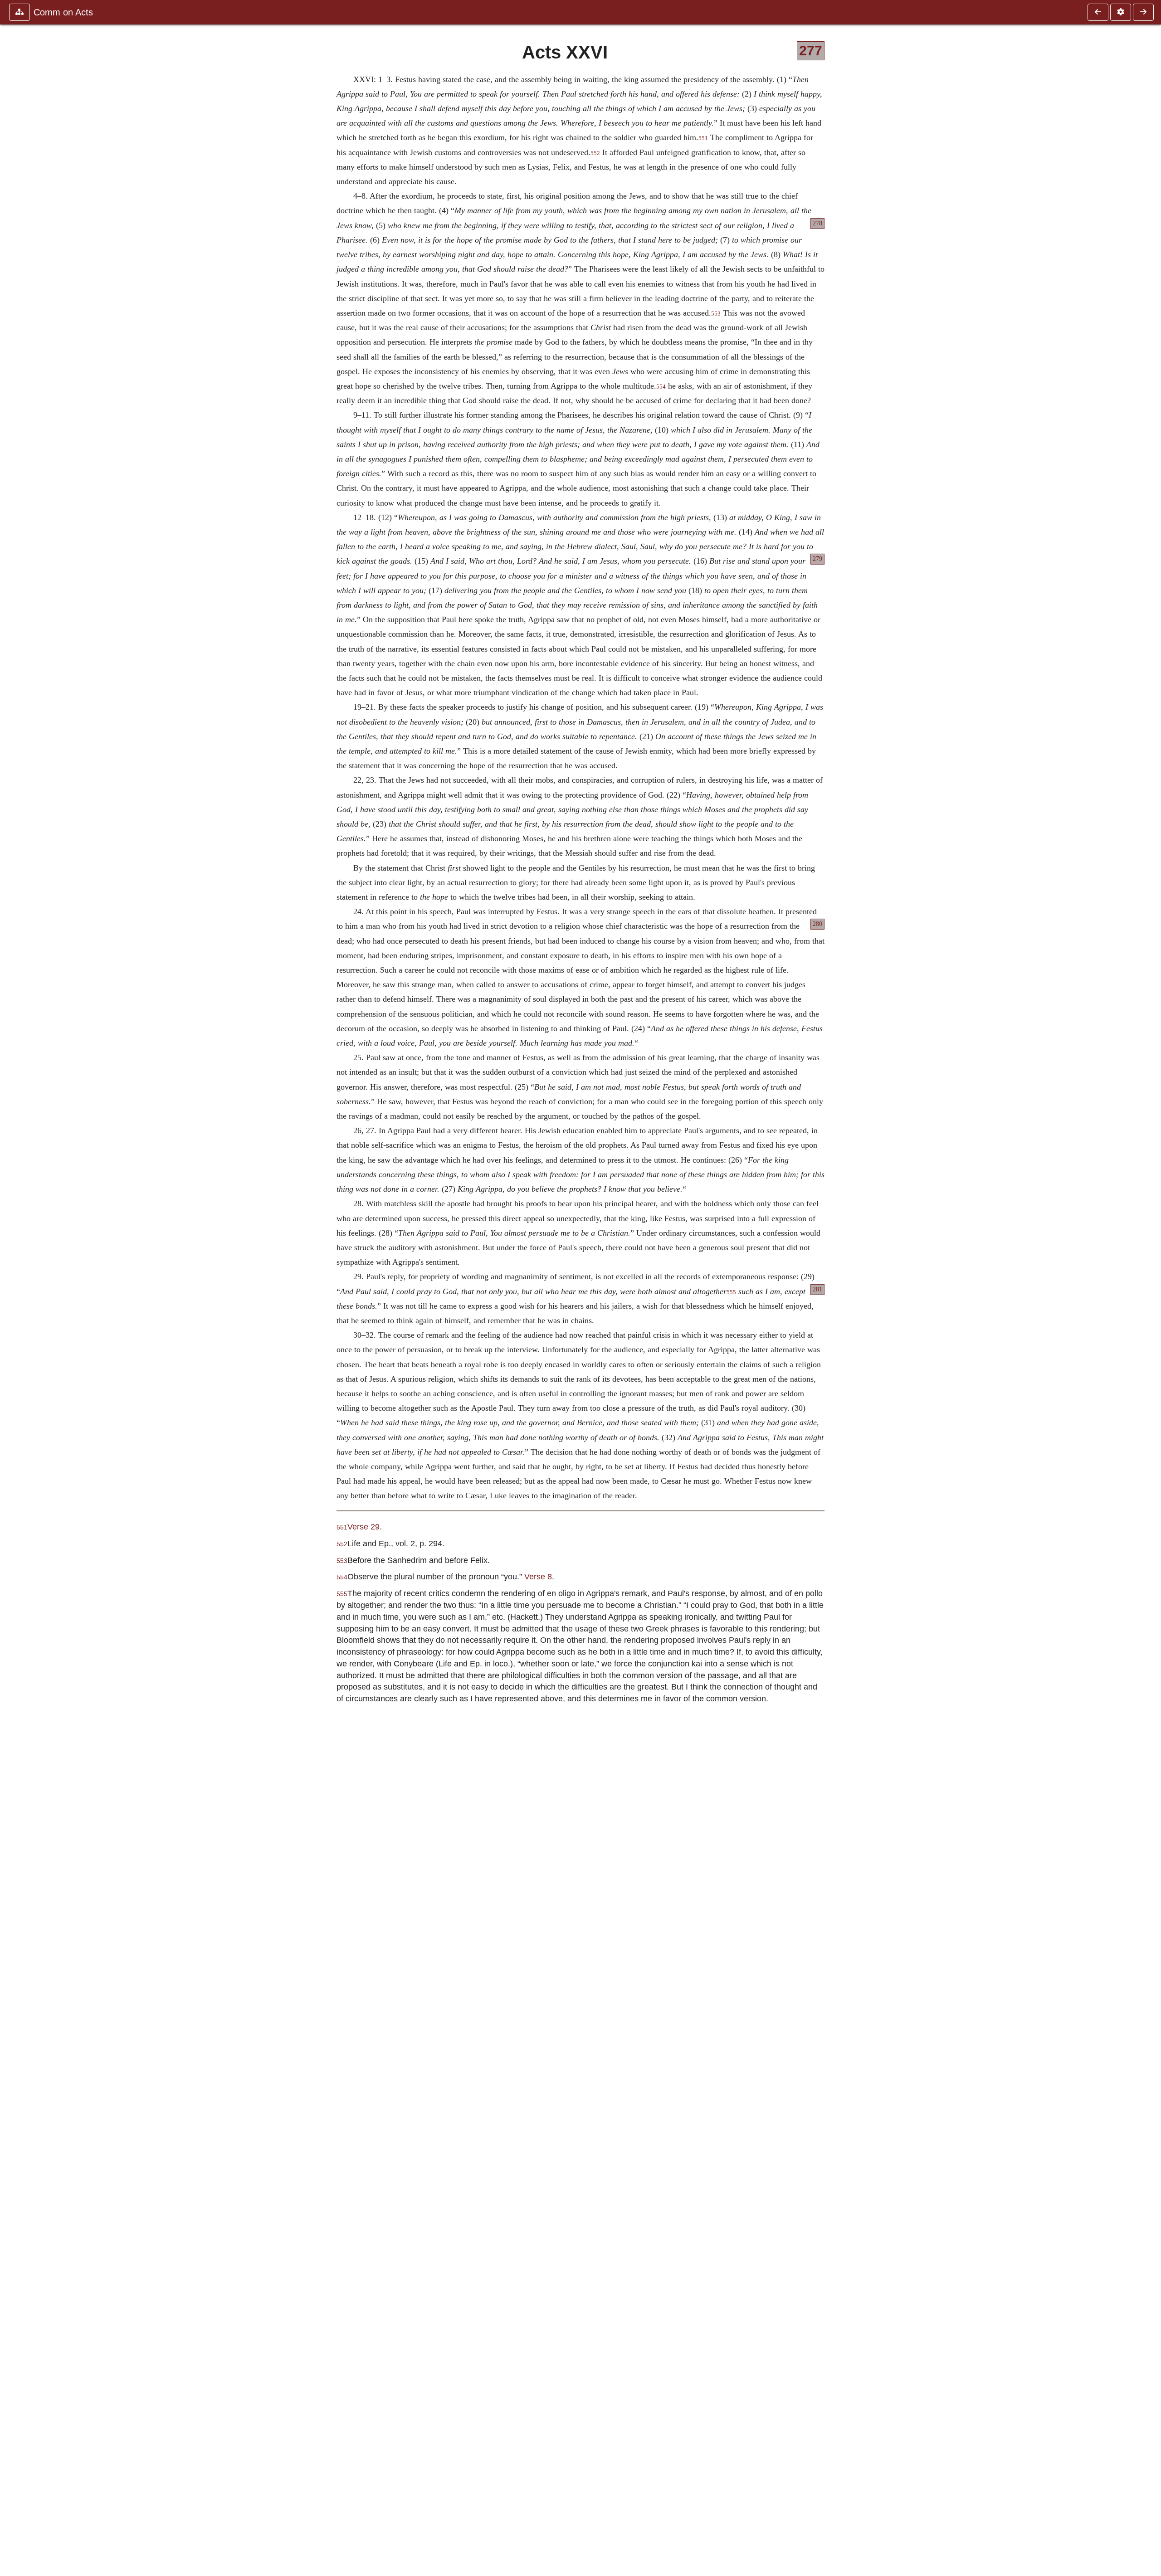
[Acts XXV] (1098, 12)
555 (731, 1292)
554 (661, 387)
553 (716, 314)
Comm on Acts (63, 12)
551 (703, 138)
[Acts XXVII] (1143, 12)
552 (595, 153)
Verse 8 (538, 1576)
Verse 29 (363, 1527)
